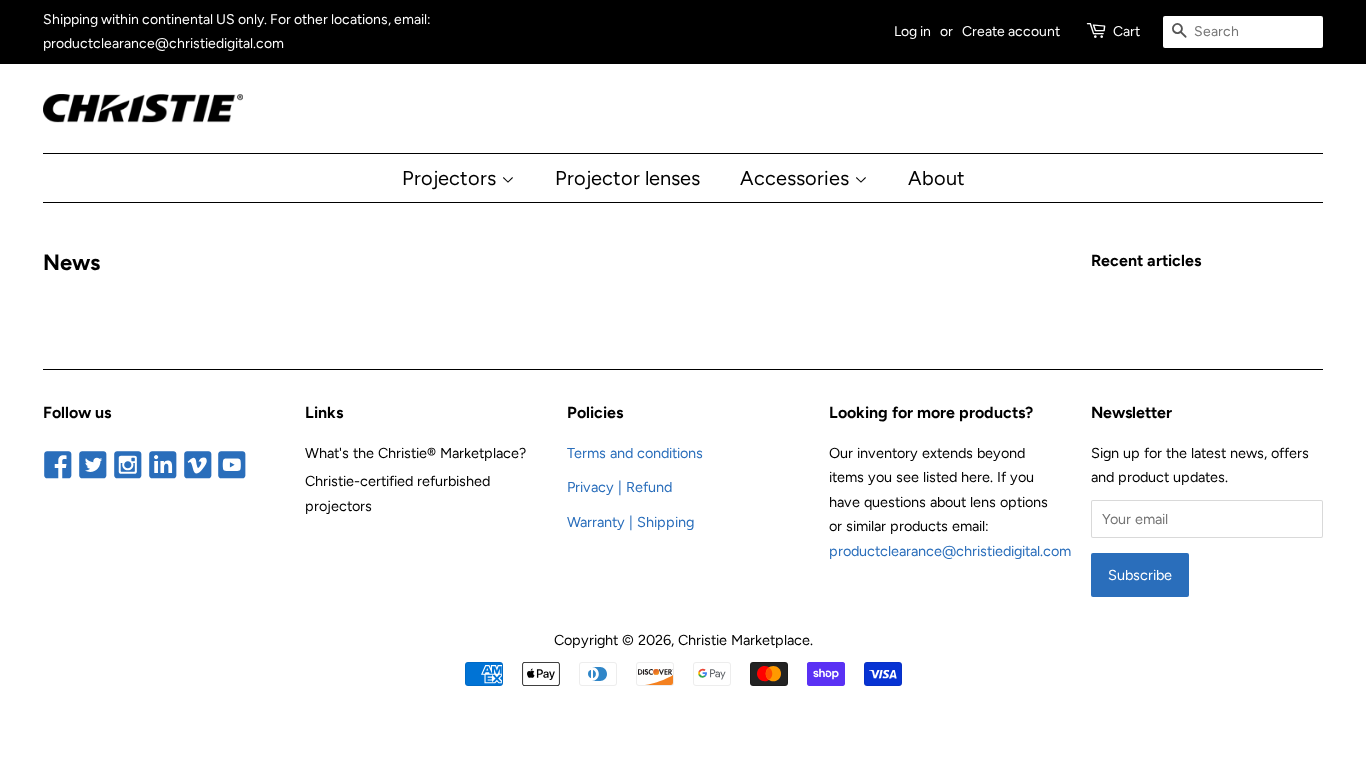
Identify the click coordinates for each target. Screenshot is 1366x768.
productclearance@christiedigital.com (950, 551)
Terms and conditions (635, 453)
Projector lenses (627, 178)
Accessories (797, 178)
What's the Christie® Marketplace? (415, 453)
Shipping (665, 522)
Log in (912, 31)
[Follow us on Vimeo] (197, 467)
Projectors (451, 178)
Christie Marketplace (744, 640)
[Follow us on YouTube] (232, 467)
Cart (1126, 31)
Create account (1011, 31)
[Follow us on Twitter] (93, 467)
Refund (649, 487)
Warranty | (602, 522)
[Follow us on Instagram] (128, 467)
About (936, 178)
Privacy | (596, 487)
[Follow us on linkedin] (162, 467)
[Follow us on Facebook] (58, 467)
